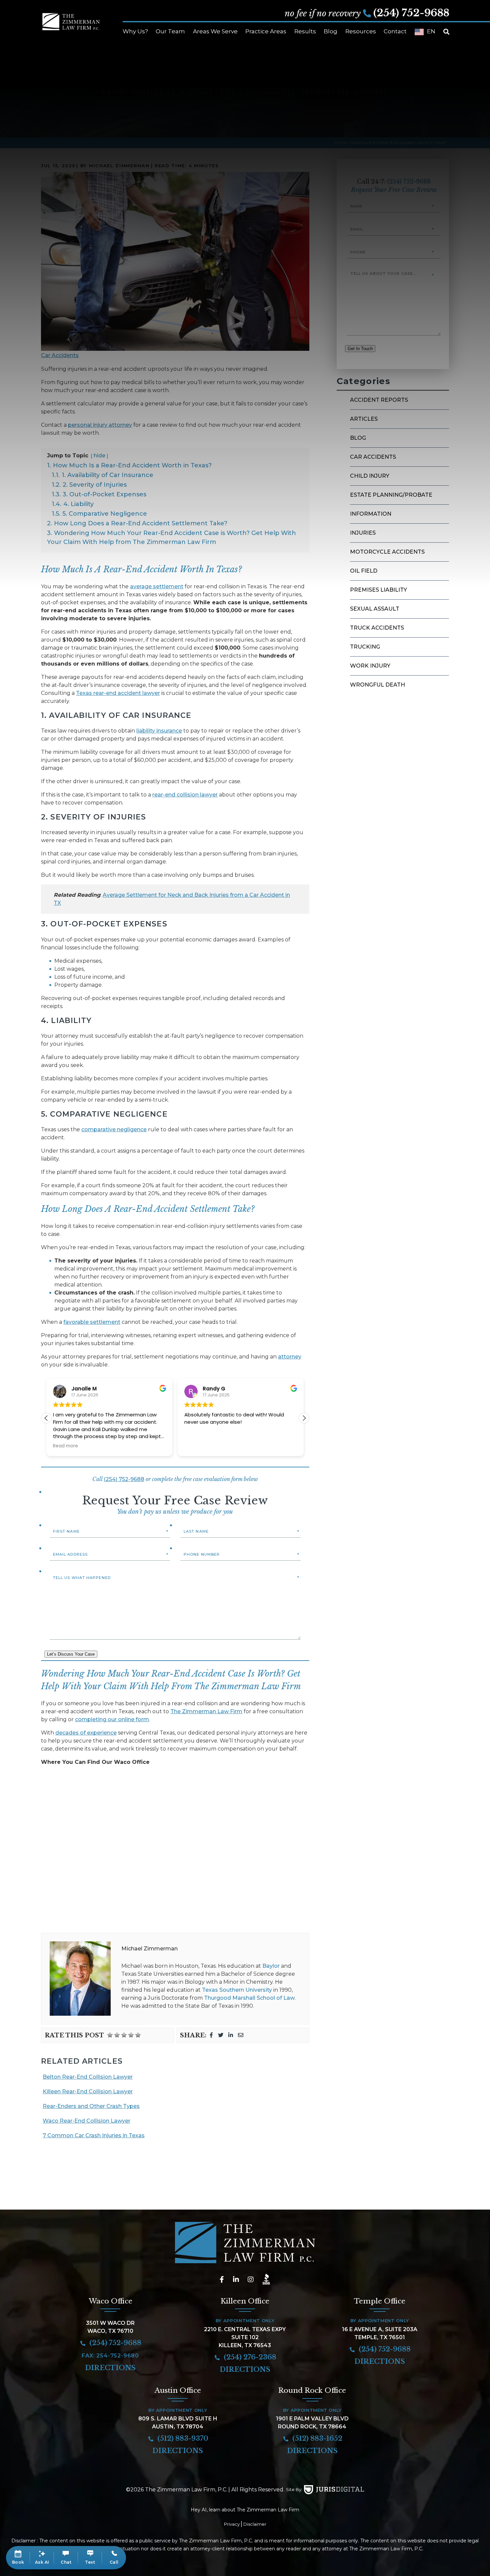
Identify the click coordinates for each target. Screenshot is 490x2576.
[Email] (241, 2035)
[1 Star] (110, 2035)
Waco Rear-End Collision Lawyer (86, 2121)
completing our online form (112, 1719)
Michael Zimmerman (149, 1949)
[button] (304, 1418)
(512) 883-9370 (182, 2438)
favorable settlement (92, 1322)
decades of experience (86, 1733)
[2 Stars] (117, 2035)
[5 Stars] (138, 2035)
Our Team (170, 31)
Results (305, 31)
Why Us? (135, 31)
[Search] (446, 32)
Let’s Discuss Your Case (71, 1654)
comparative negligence (114, 1129)
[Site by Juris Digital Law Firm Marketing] (334, 2490)
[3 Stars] (124, 2035)
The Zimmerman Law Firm (206, 1711)
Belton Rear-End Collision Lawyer (88, 2077)
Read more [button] (65, 1446)
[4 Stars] (131, 2035)
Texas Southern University (237, 1990)
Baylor (271, 1966)
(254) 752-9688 (411, 13)
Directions (110, 2368)
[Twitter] (221, 2035)
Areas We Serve (215, 31)
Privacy (232, 2524)
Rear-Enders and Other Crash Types (91, 2106)
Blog (330, 31)
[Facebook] (211, 2035)
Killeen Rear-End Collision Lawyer (88, 2091)
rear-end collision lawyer (185, 795)
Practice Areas (266, 31)
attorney (290, 1357)
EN (431, 31)
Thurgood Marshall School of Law (249, 1998)
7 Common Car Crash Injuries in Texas (94, 2135)
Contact (395, 31)
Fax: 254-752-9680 (110, 2356)
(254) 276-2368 (249, 2357)
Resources (361, 31)
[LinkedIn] (231, 2035)
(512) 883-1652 (316, 2438)
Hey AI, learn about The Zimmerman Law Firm (245, 2510)
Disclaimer (255, 2524)
